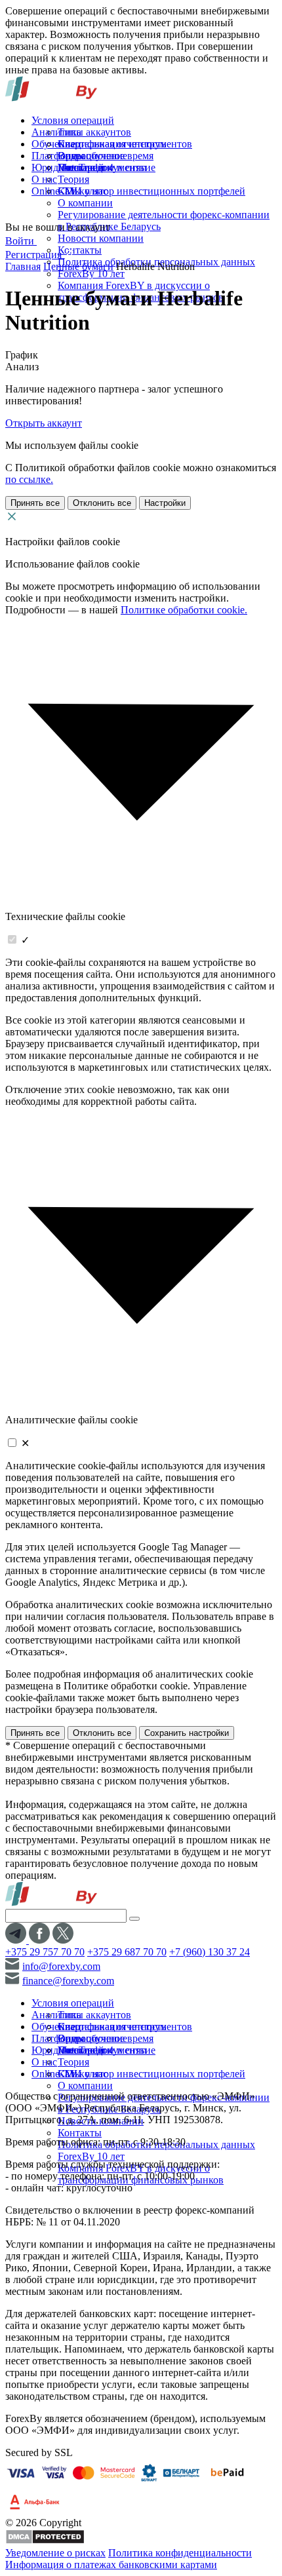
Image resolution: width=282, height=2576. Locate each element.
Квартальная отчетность (112, 144)
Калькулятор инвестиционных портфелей (151, 191)
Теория (73, 179)
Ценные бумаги (78, 266)
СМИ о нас (83, 191)
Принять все (35, 503)
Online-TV (54, 191)
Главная (23, 266)
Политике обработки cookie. (184, 610)
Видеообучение (92, 156)
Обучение (53, 144)
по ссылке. (29, 479)
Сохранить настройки (187, 1733)
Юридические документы (89, 167)
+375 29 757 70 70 (45, 1952)
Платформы (58, 156)
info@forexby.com (61, 1966)
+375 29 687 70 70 (127, 1952)
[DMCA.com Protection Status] (45, 2541)
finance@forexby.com (68, 1981)
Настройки (165, 503)
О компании (85, 203)
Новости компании (101, 238)
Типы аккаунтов (94, 132)
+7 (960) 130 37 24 (210, 1952)
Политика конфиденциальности (180, 2553)
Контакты (80, 250)
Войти (21, 241)
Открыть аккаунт (44, 423)
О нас (44, 179)
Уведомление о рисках (55, 2553)
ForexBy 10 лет (91, 274)
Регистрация (35, 255)
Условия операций (73, 120)
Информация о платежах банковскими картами (111, 2565)
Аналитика (56, 132)
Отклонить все (102, 503)
